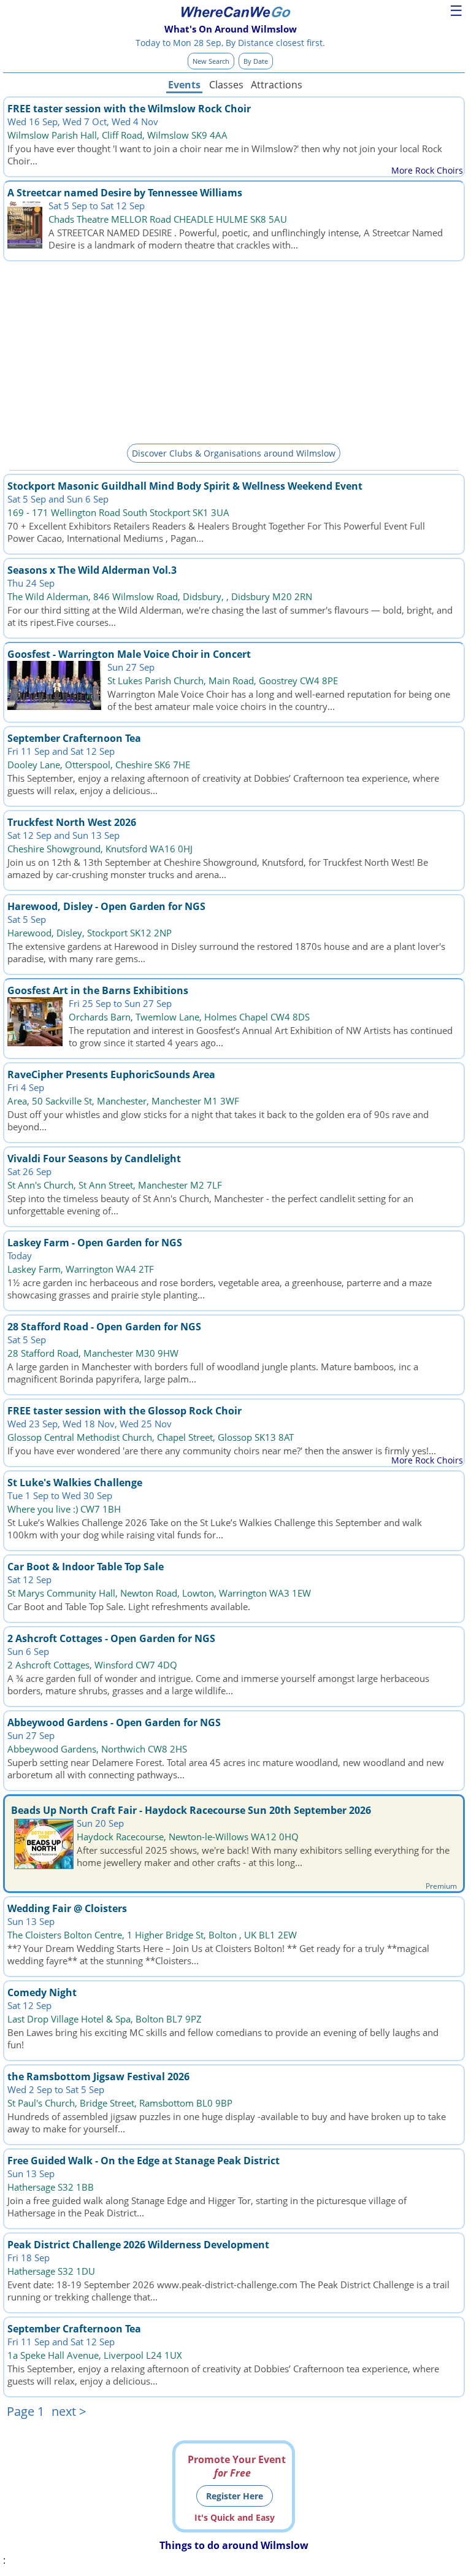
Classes (226, 85)
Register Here (235, 2496)
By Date (256, 61)
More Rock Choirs (427, 170)
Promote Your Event (237, 2466)
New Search (211, 61)
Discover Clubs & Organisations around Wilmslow (234, 453)
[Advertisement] (234, 350)
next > (69, 2411)
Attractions (276, 85)
